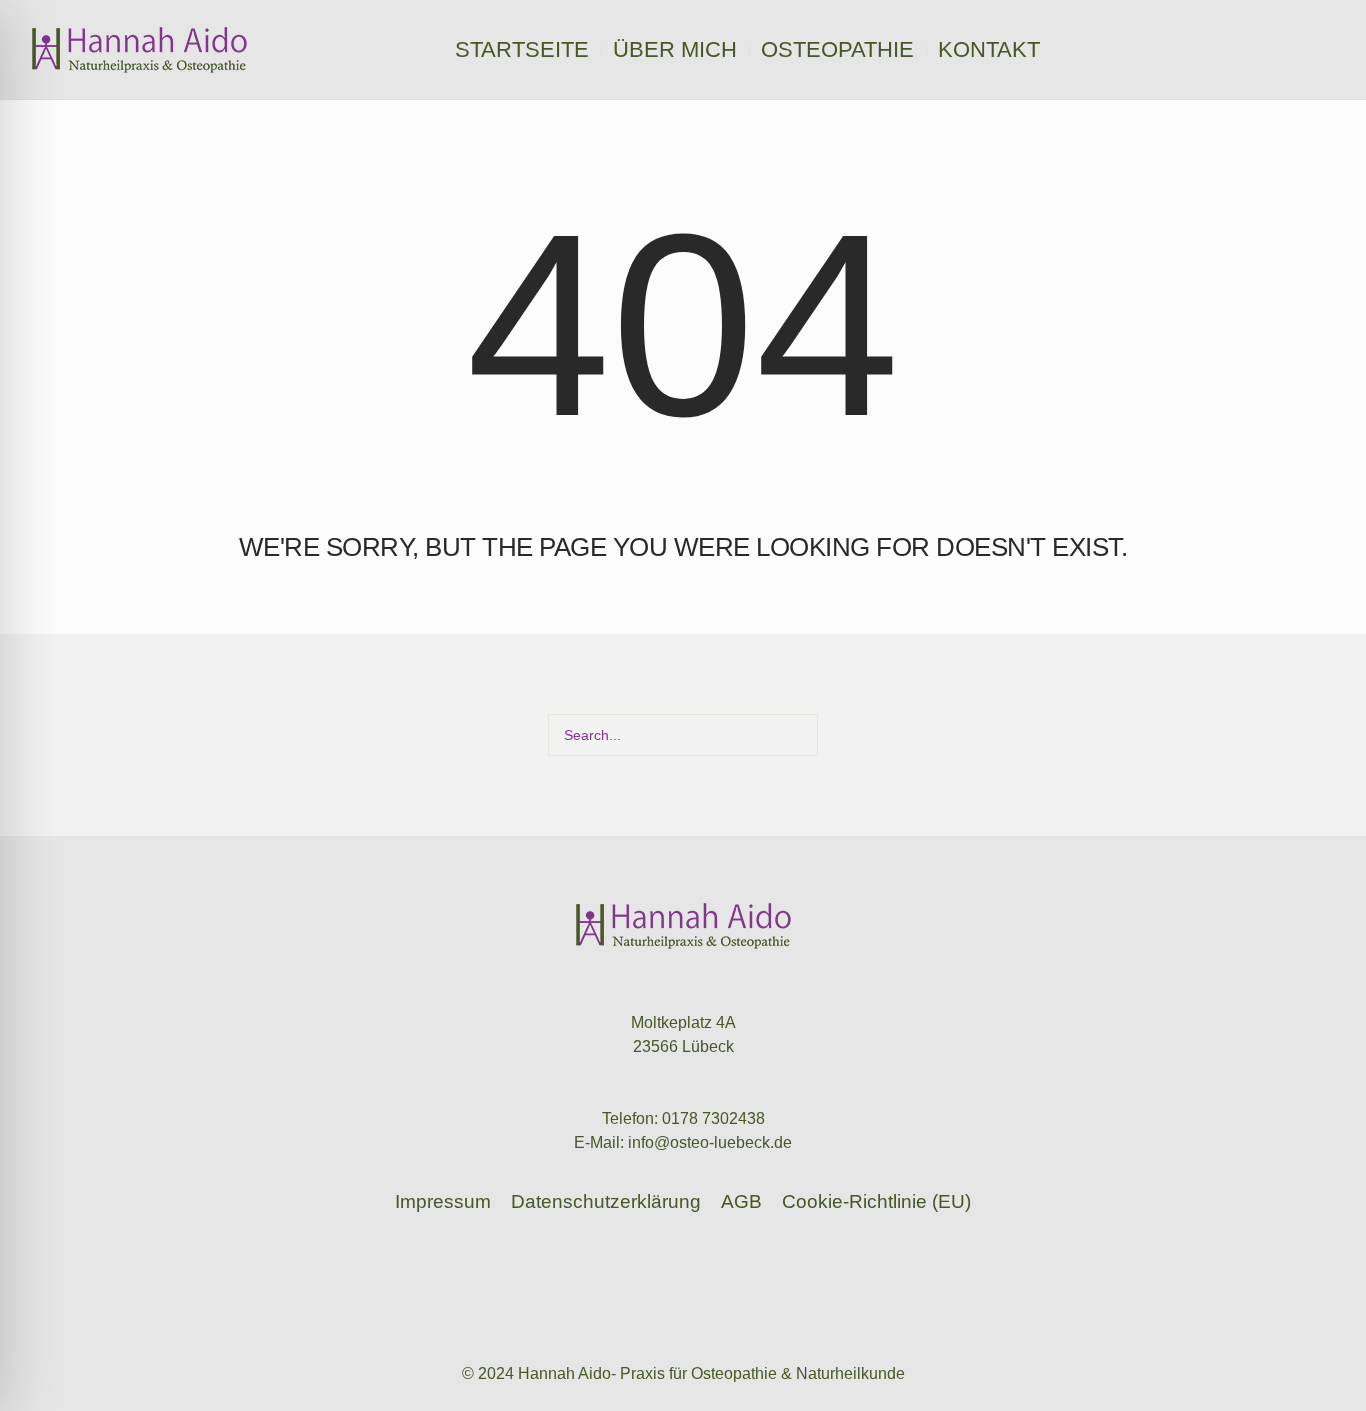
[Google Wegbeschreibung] (1273, 50)
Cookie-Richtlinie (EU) (876, 1201)
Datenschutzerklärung (606, 1201)
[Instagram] (1299, 50)
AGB (741, 1201)
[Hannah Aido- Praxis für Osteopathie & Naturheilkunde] (683, 926)
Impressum (443, 1201)
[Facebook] (1325, 50)
